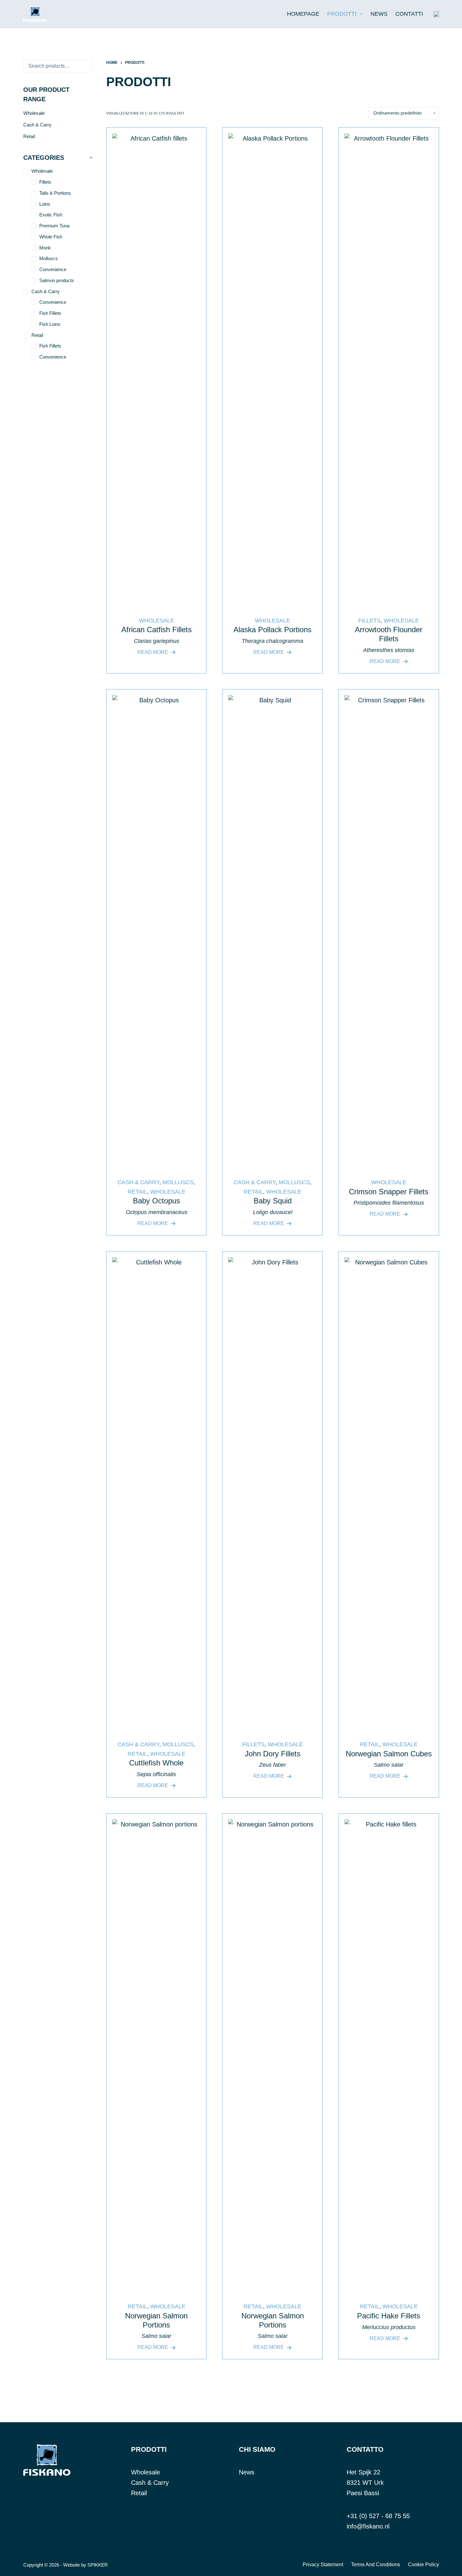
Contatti (409, 14)
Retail (137, 1192)
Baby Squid (273, 1201)
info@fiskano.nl (368, 2526)
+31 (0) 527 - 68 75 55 (378, 2516)
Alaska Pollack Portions (272, 630)
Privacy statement (323, 2565)
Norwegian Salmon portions (156, 2320)
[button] (436, 14)
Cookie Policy (423, 2565)
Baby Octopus (157, 1201)
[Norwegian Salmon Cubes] (389, 1493)
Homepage (303, 14)
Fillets (369, 621)
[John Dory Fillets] (272, 1493)
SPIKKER (98, 2565)
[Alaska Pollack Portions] (272, 369)
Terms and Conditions (376, 2565)
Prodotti (342, 14)
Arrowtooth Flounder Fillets (389, 634)
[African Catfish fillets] (157, 369)
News (379, 14)
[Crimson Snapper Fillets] (389, 931)
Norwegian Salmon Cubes (389, 1754)
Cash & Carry (138, 1182)
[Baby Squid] (272, 931)
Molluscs (178, 1182)
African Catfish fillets (157, 630)
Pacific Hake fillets (389, 2316)
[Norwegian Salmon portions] (157, 2055)
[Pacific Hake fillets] (389, 2055)
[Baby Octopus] (157, 931)
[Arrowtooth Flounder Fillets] (389, 369)
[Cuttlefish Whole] (157, 1493)
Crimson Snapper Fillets (389, 1192)
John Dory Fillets (273, 1754)
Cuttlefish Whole (156, 1763)
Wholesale (157, 621)
